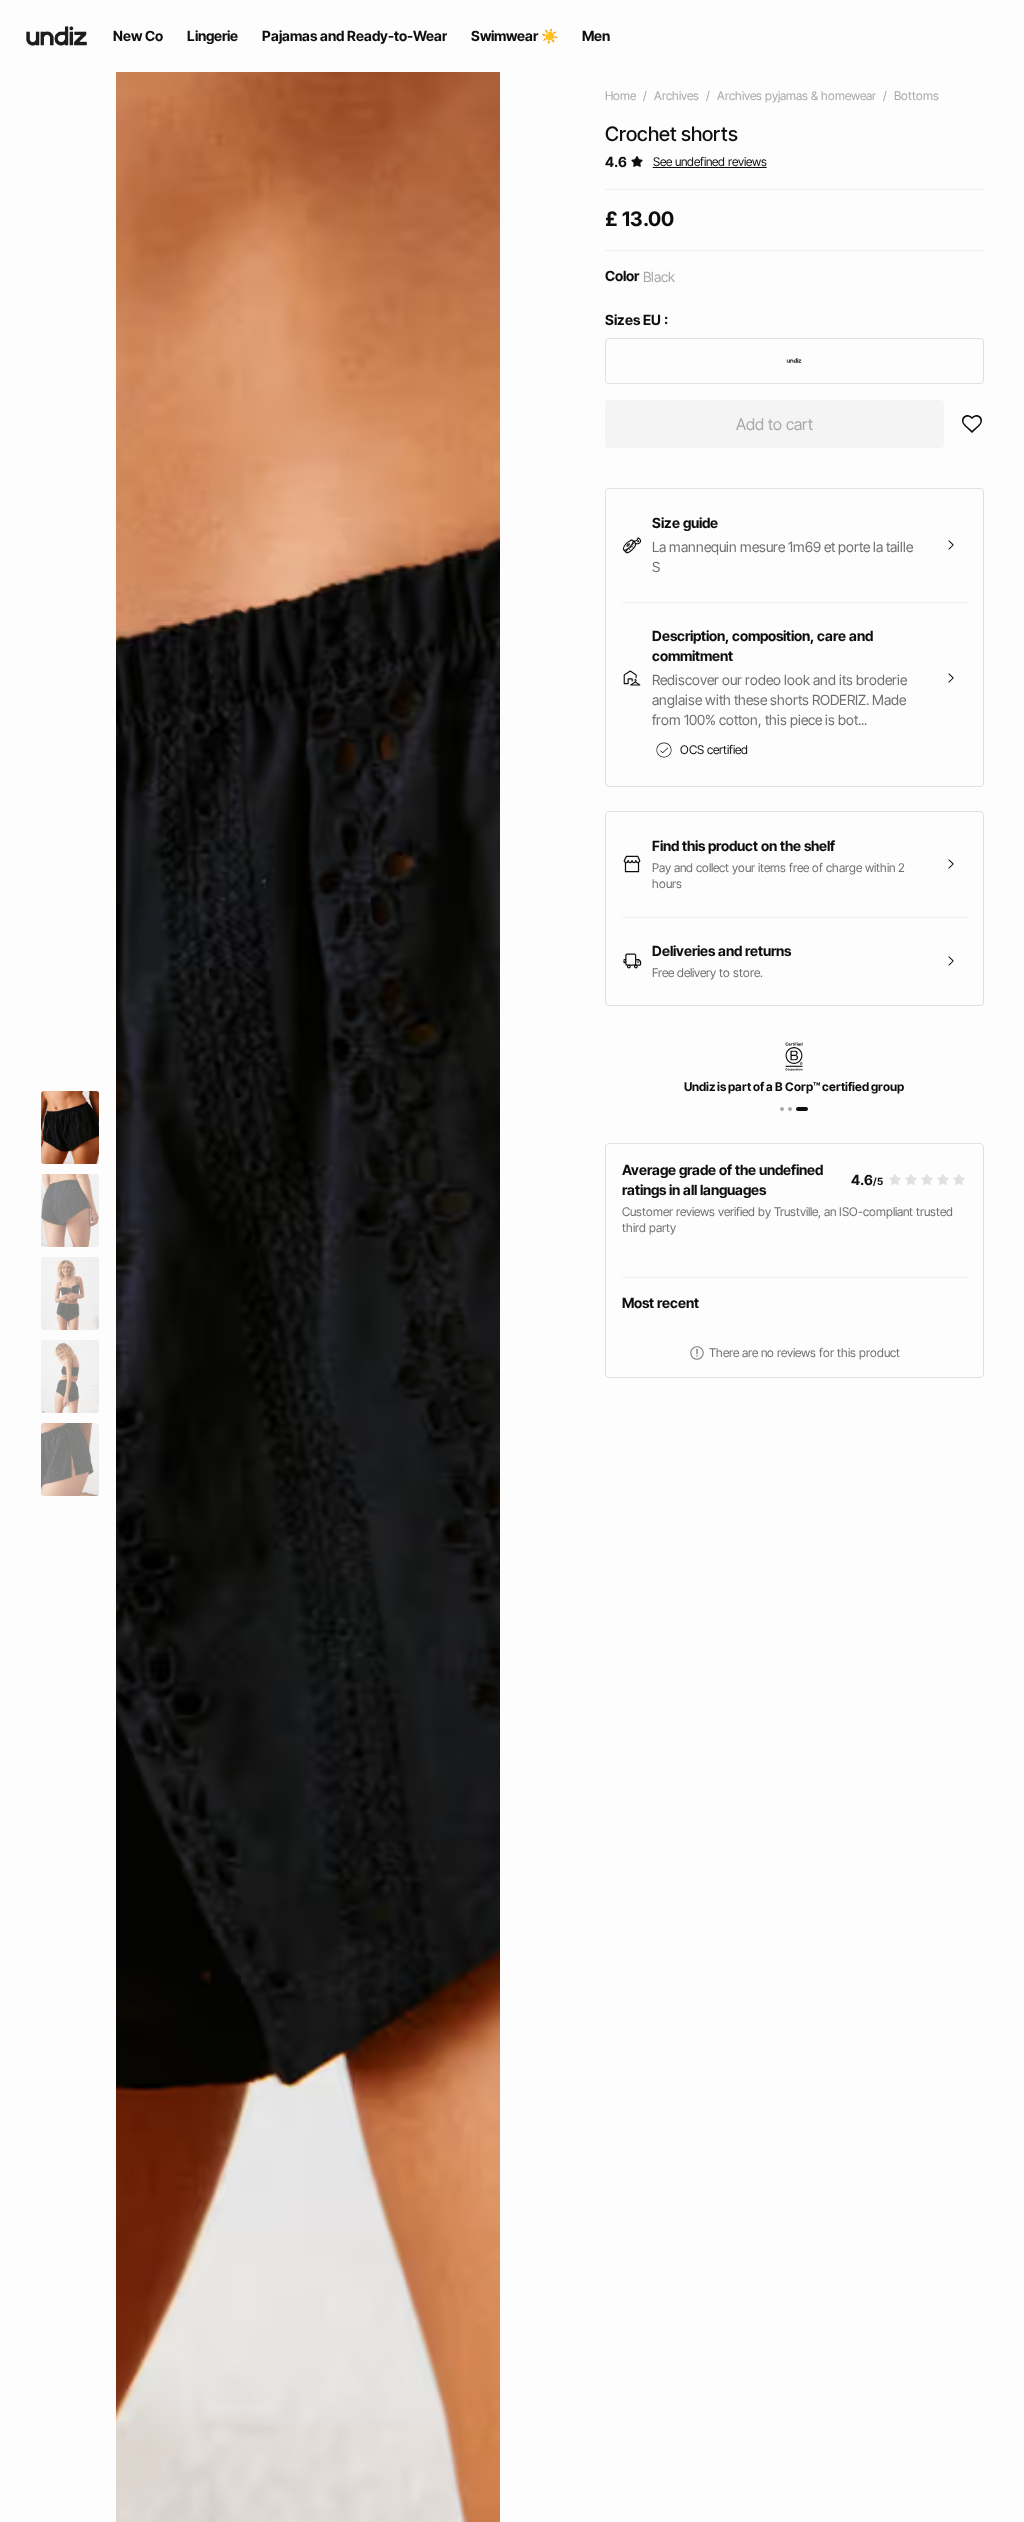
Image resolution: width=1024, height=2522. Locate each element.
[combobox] (794, 361)
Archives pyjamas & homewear (796, 95)
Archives (676, 95)
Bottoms (916, 95)
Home (620, 95)
